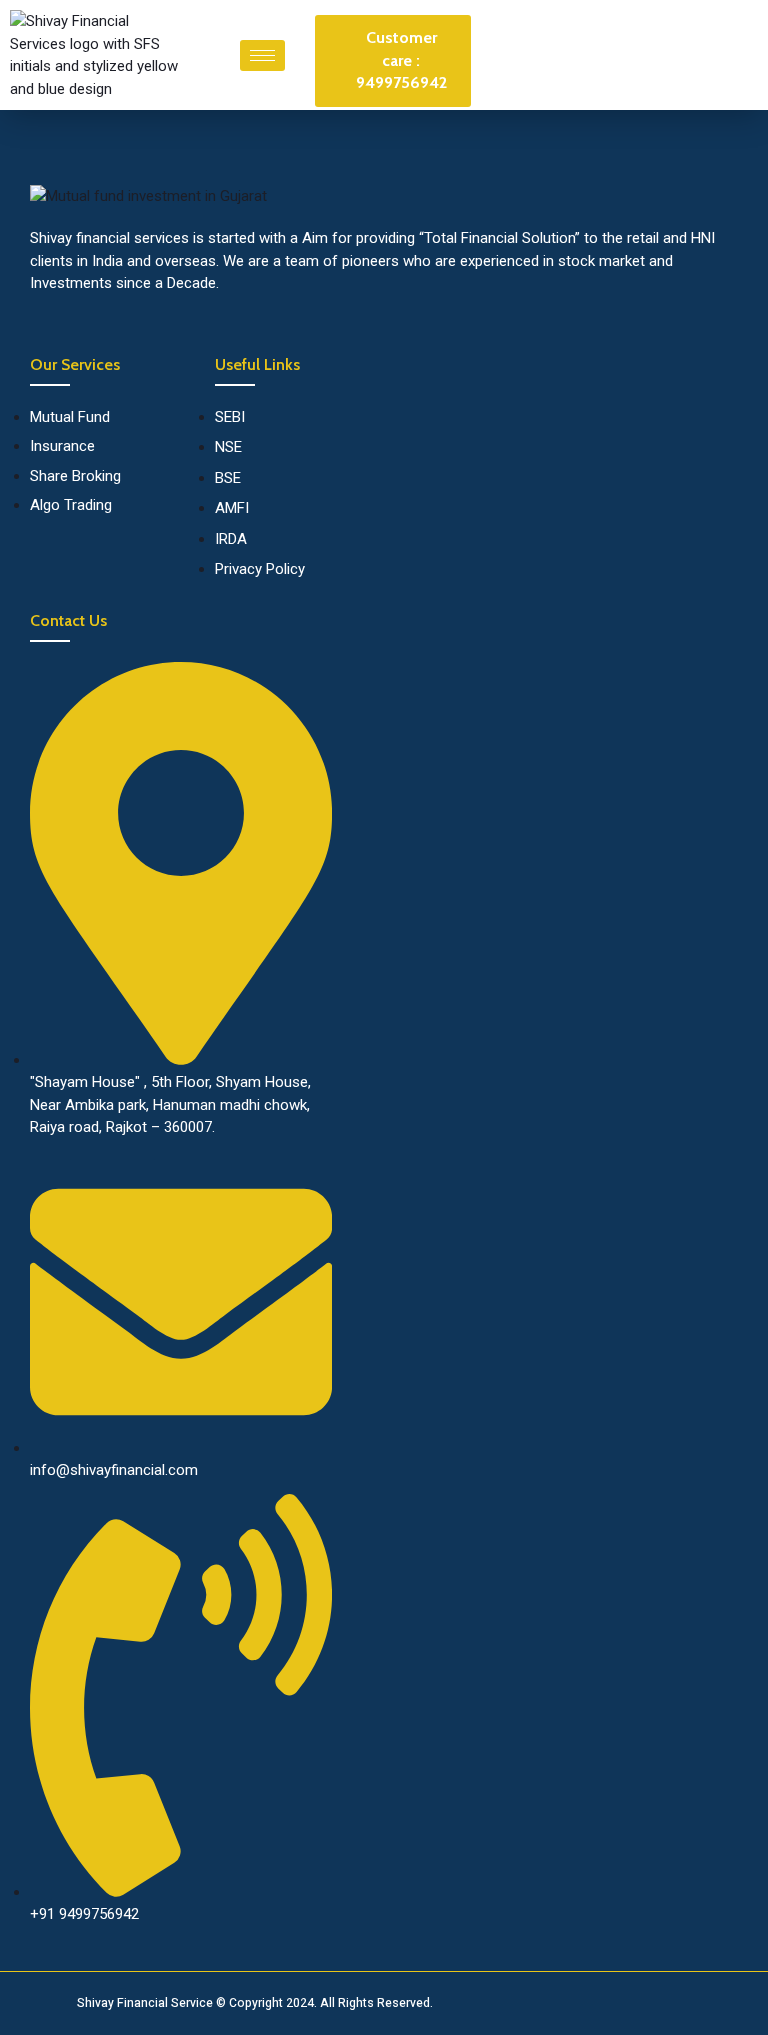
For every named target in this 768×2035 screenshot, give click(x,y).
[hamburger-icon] (262, 55)
